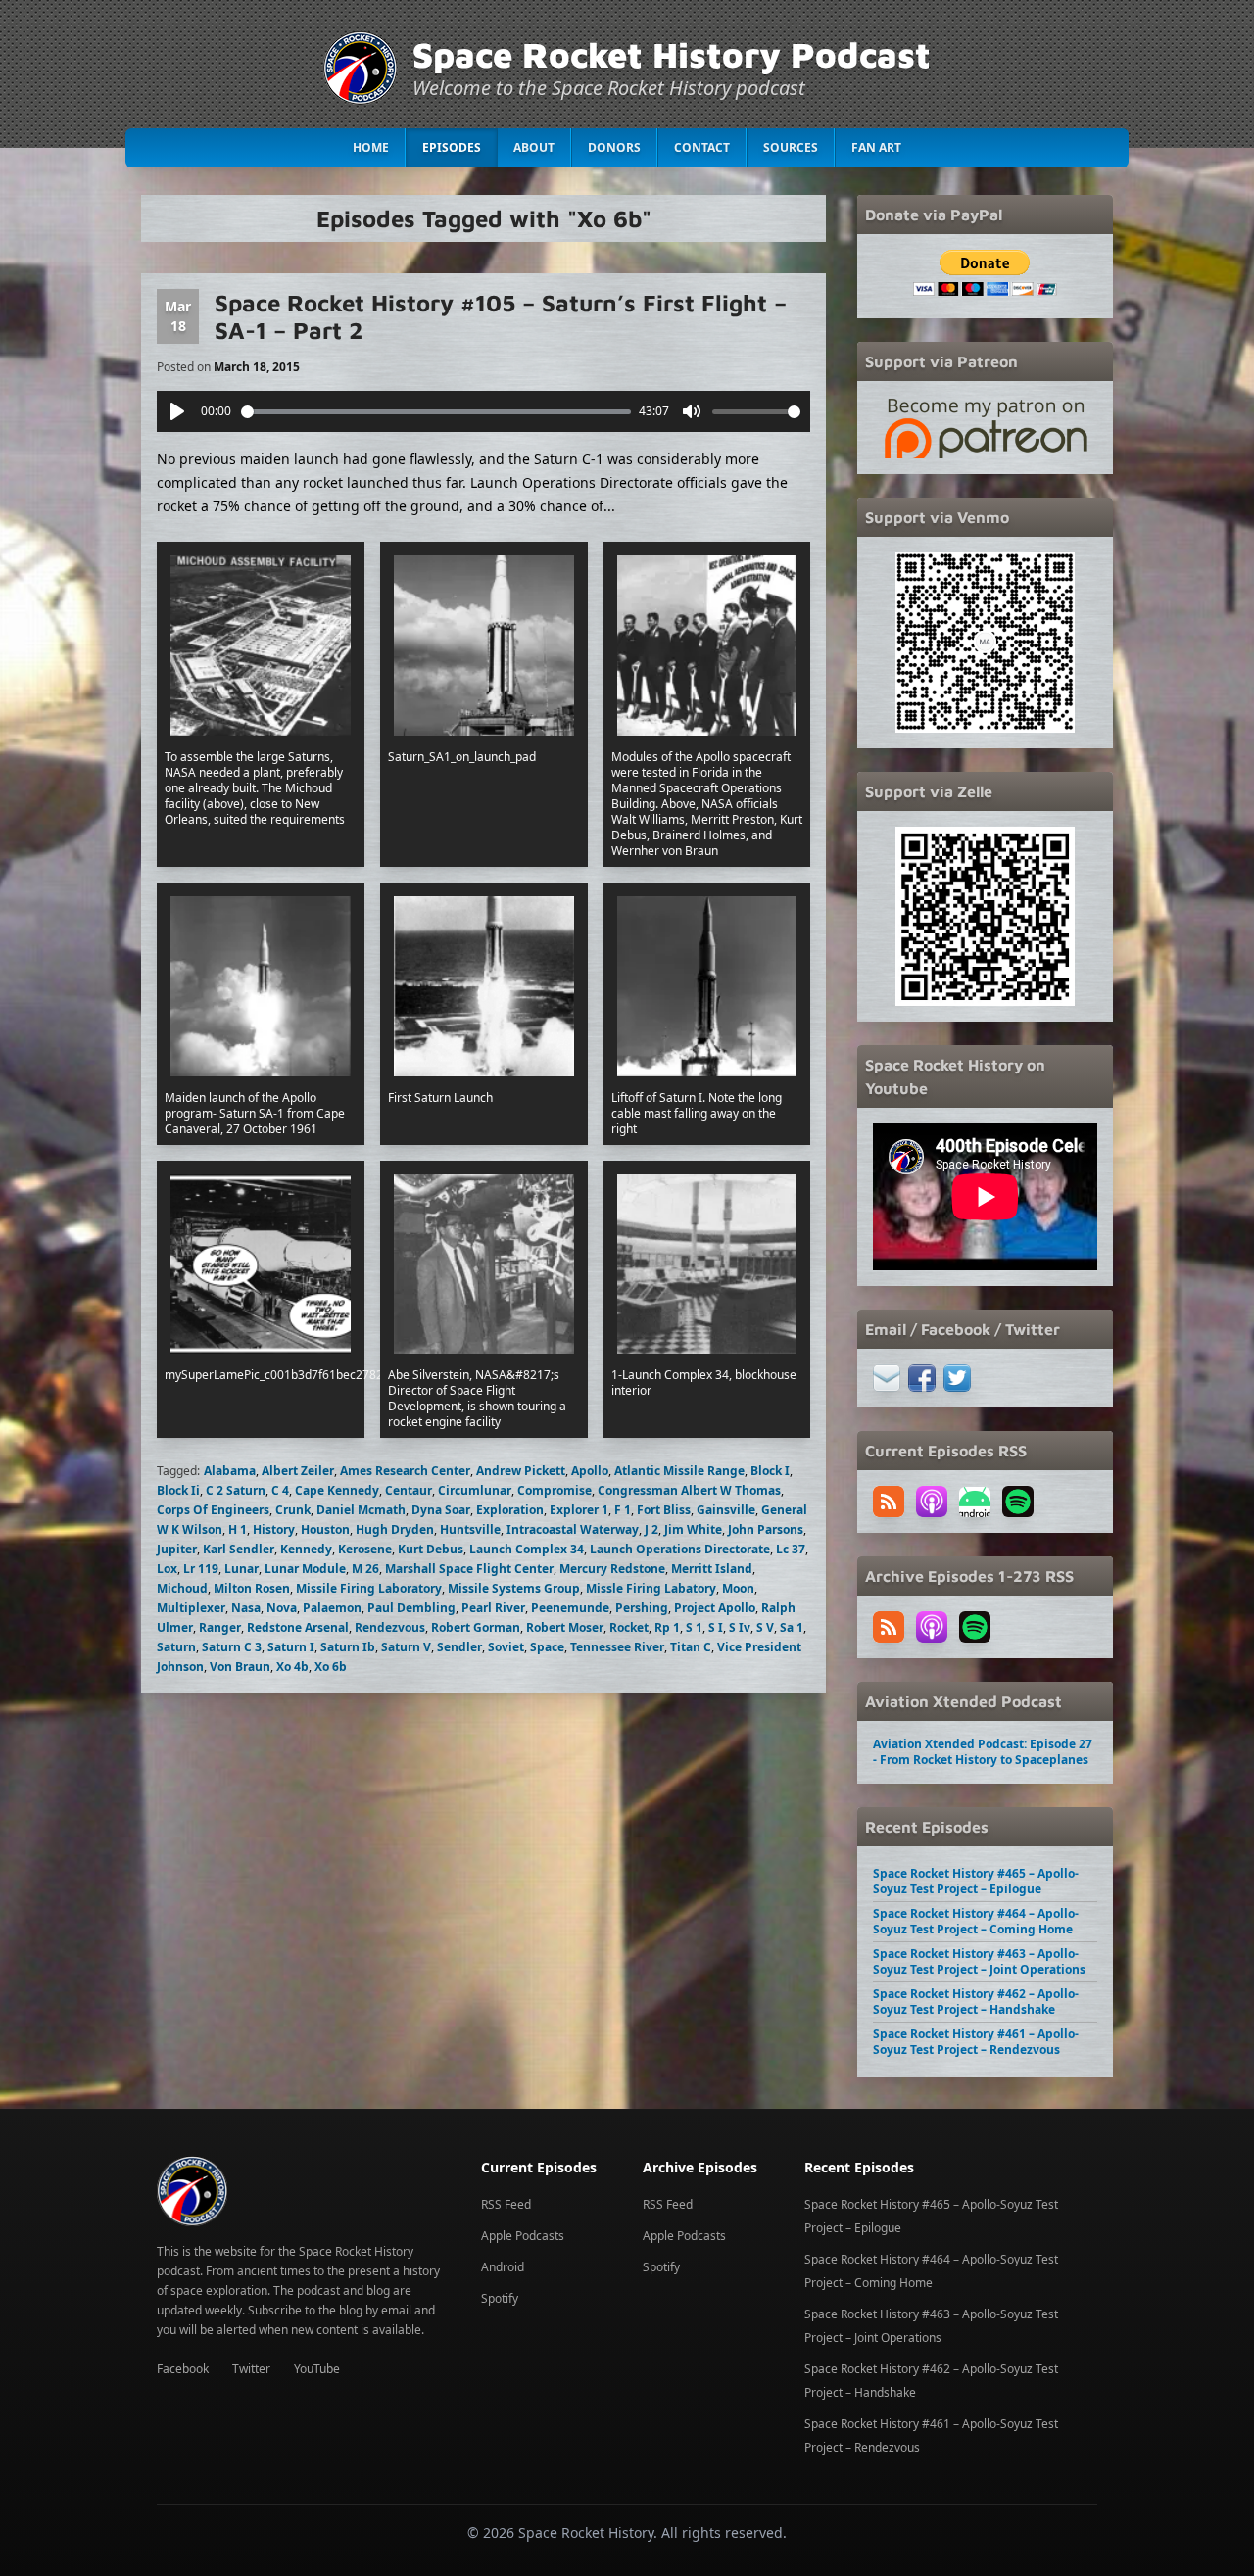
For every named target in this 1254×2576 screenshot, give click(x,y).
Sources (791, 147)
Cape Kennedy (337, 1490)
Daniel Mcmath (361, 1510)
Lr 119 (201, 1569)
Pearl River (493, 1608)
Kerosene (365, 1549)
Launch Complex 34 (527, 1549)
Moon (738, 1588)
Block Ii (178, 1490)
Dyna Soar (441, 1510)
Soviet (506, 1647)
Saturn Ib (348, 1647)
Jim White (693, 1529)
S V (765, 1627)
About (534, 147)
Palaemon (332, 1608)
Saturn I (291, 1647)
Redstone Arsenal (298, 1627)
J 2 (651, 1529)
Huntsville (470, 1529)
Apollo (590, 1471)
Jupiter (177, 1549)
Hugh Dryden (395, 1529)
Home (371, 147)
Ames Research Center (405, 1471)
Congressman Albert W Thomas (689, 1490)
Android (503, 2267)
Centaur (409, 1490)
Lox (167, 1569)
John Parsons (766, 1529)
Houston (325, 1529)
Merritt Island (712, 1569)
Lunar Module (305, 1569)
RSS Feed (506, 2204)
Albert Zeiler (298, 1471)
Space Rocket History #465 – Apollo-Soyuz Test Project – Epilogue (976, 1881)
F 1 (623, 1510)
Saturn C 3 (232, 1647)
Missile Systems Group (514, 1588)
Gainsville (726, 1510)
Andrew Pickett (521, 1471)
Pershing (642, 1608)
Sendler (459, 1647)
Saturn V (406, 1647)
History (274, 1529)
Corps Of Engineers (213, 1510)
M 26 (365, 1569)
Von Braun (240, 1667)
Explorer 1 (579, 1510)
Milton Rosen (252, 1588)
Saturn (176, 1647)
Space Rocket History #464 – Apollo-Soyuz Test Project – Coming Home (976, 1921)
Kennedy (306, 1549)
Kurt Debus (431, 1549)
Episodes (452, 147)
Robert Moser (565, 1627)
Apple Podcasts (523, 2236)
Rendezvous (390, 1627)
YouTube (317, 2369)
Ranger (220, 1627)
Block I (770, 1471)
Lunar (241, 1569)
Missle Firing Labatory (651, 1588)
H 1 (238, 1529)
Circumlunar (475, 1490)
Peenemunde (570, 1608)
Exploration (510, 1510)
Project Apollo (715, 1608)
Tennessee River (617, 1647)
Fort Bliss (664, 1510)
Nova (282, 1608)
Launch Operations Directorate (680, 1549)
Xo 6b (331, 1667)
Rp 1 (667, 1627)
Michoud (182, 1588)
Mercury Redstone (612, 1569)
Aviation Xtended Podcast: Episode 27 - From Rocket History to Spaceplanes (983, 1752)
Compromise (555, 1490)
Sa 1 (792, 1627)
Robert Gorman (476, 1627)
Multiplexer (191, 1608)
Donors (614, 147)
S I (716, 1627)
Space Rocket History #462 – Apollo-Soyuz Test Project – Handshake (976, 2002)
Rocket (629, 1627)
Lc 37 (791, 1549)
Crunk (293, 1510)
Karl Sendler (239, 1549)
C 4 (280, 1490)
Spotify (500, 2298)
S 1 (694, 1627)
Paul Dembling (411, 1608)
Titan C (691, 1647)
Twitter (251, 2369)
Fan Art (876, 147)
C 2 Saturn (236, 1490)
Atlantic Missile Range (679, 1471)
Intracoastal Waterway (573, 1529)
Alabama (230, 1471)
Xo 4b (292, 1667)
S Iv (740, 1627)
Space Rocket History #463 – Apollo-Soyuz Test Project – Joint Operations (979, 1961)
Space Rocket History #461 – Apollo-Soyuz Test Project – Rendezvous (976, 2042)
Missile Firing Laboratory (369, 1588)
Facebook (183, 2369)
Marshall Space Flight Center (469, 1569)
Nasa (246, 1608)
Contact (702, 147)
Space (547, 1647)
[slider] (436, 412)
